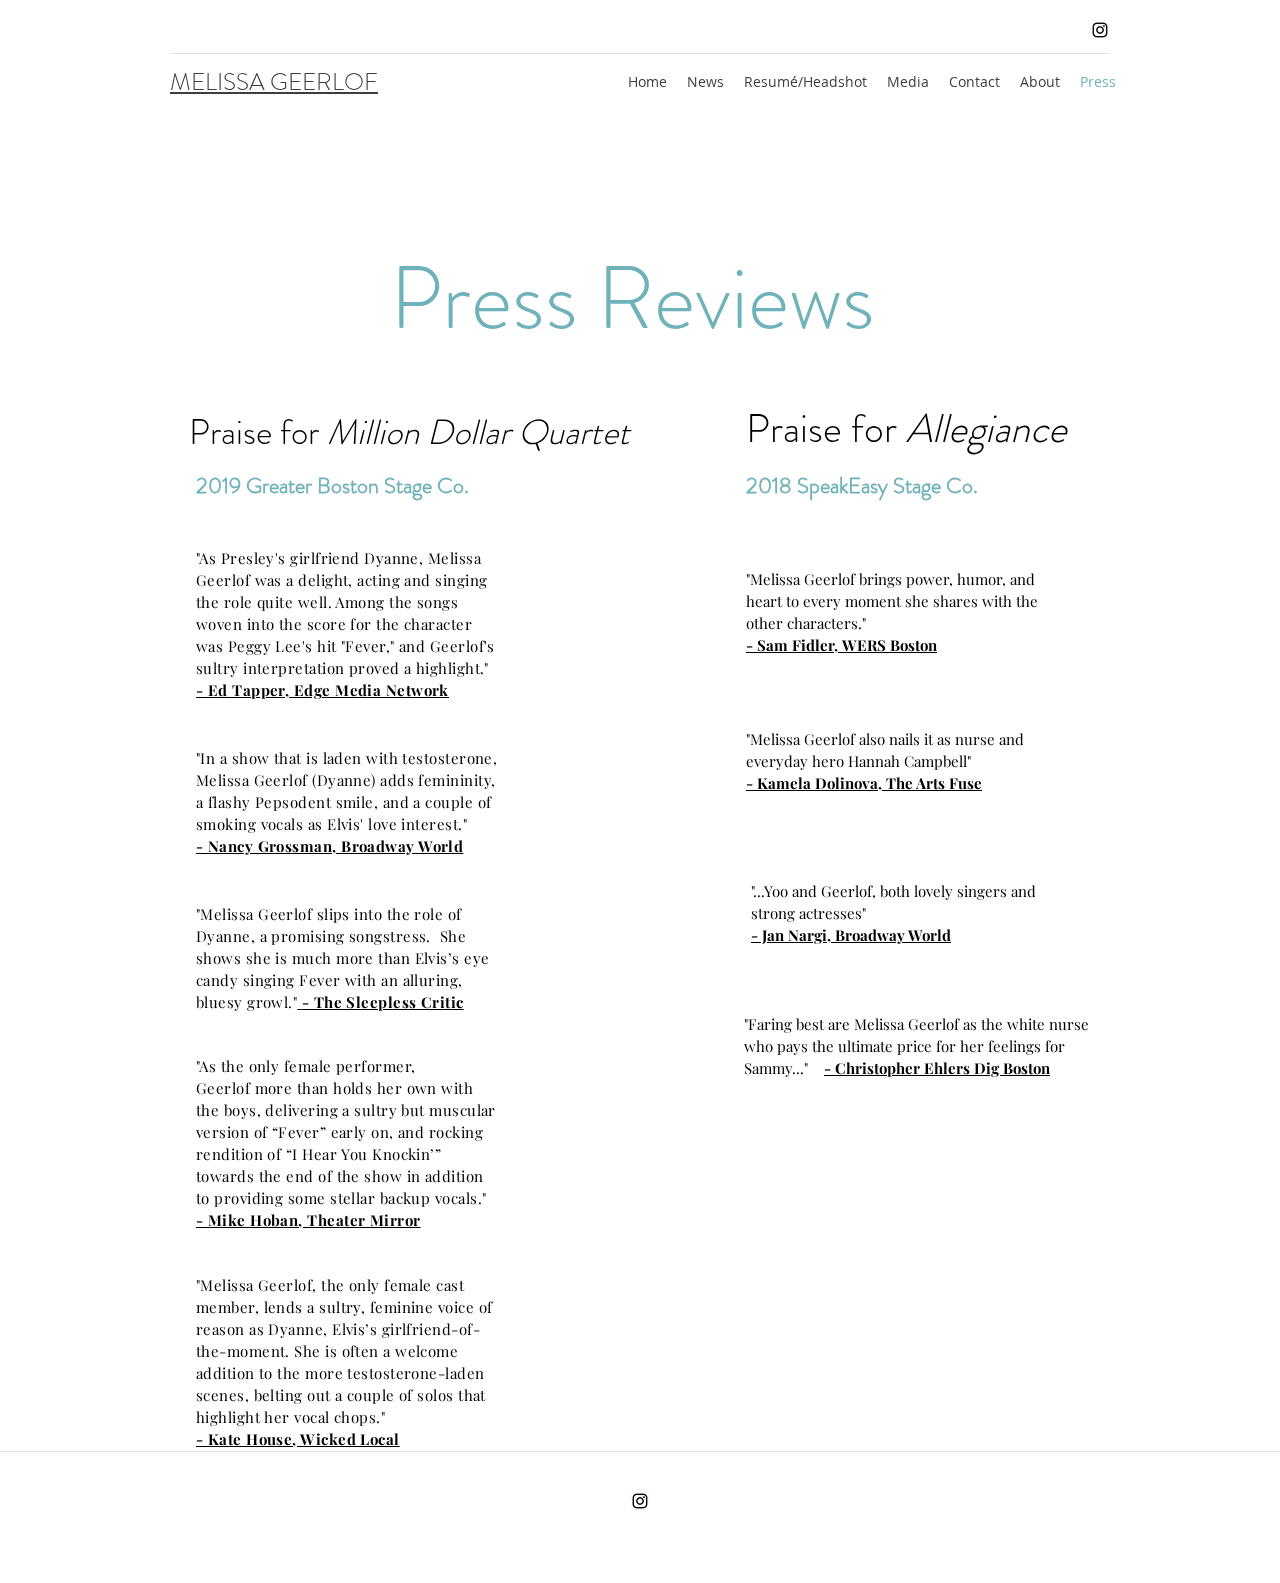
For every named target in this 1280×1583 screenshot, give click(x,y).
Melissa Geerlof (258, 914)
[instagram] (1100, 30)
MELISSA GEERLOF (274, 82)
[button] (908, 82)
